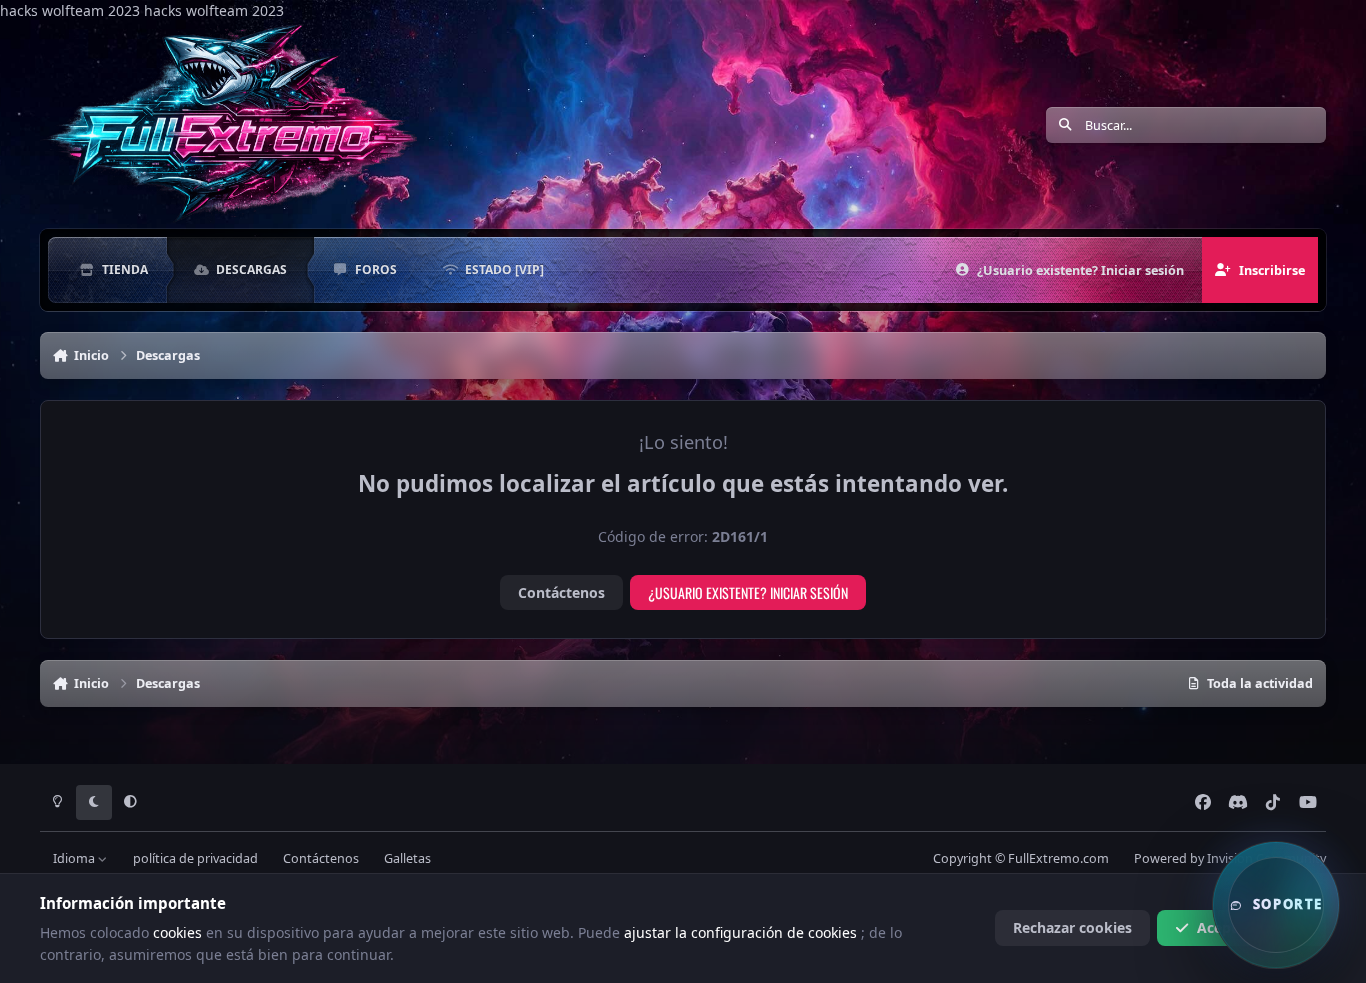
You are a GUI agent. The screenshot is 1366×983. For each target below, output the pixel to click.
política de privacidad (195, 858)
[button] (1276, 905)
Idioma (75, 858)
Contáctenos (561, 592)
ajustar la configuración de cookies (742, 932)
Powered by (1230, 858)
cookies (179, 932)
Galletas (407, 858)
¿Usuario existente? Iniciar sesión (748, 592)
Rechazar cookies (1072, 927)
